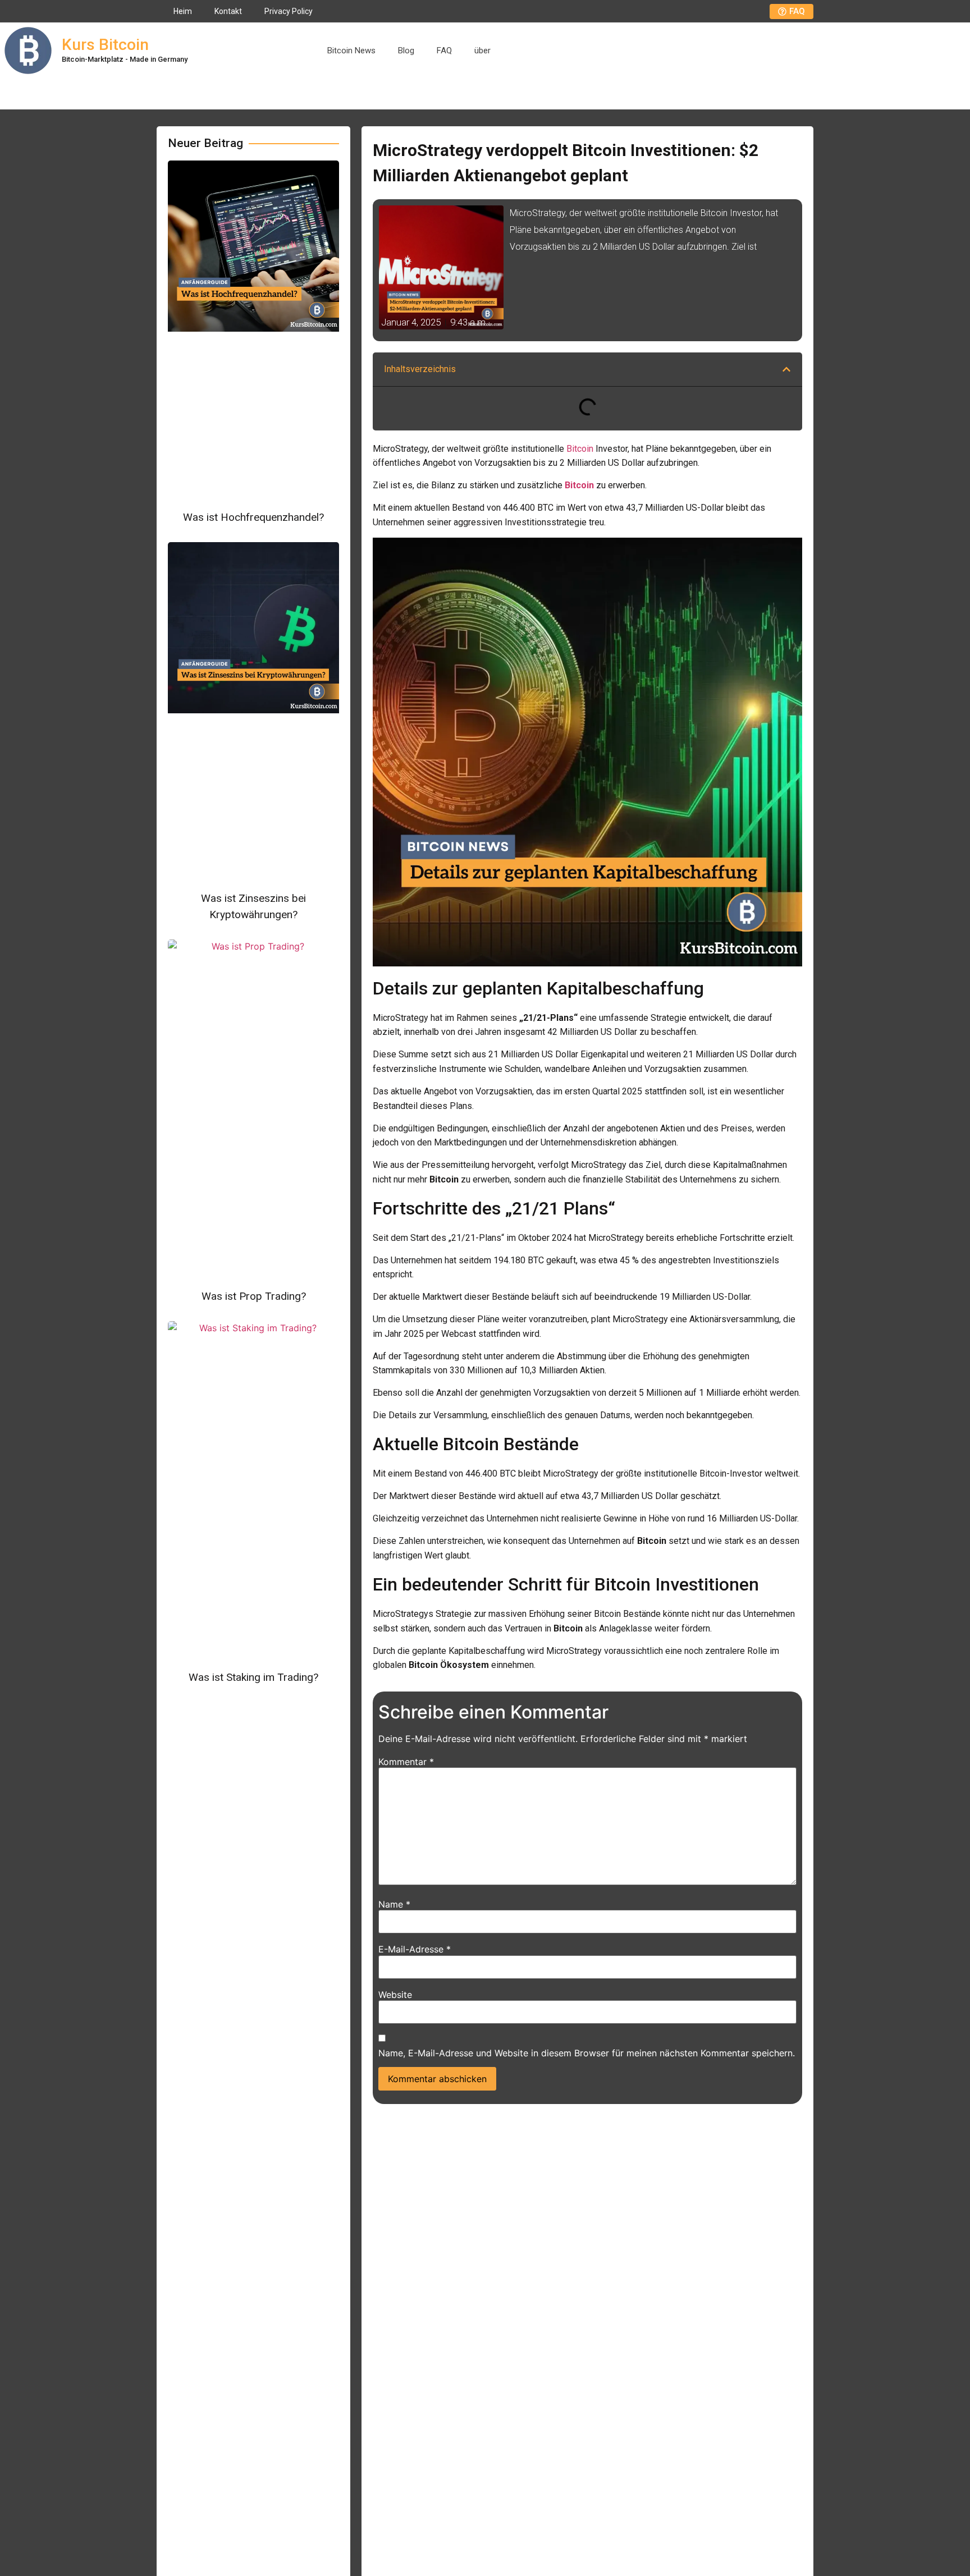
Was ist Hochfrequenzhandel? (253, 517)
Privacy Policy (289, 11)
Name (394, 1904)
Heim (183, 11)
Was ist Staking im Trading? (253, 1677)
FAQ (444, 51)
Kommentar (406, 1762)
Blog (406, 51)
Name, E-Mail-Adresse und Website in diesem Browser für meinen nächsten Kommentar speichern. (587, 2053)
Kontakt (228, 11)
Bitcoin (580, 449)
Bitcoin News (351, 51)
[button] (786, 369)
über (482, 51)
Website (395, 1995)
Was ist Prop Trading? (254, 1296)
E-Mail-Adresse (415, 1949)
